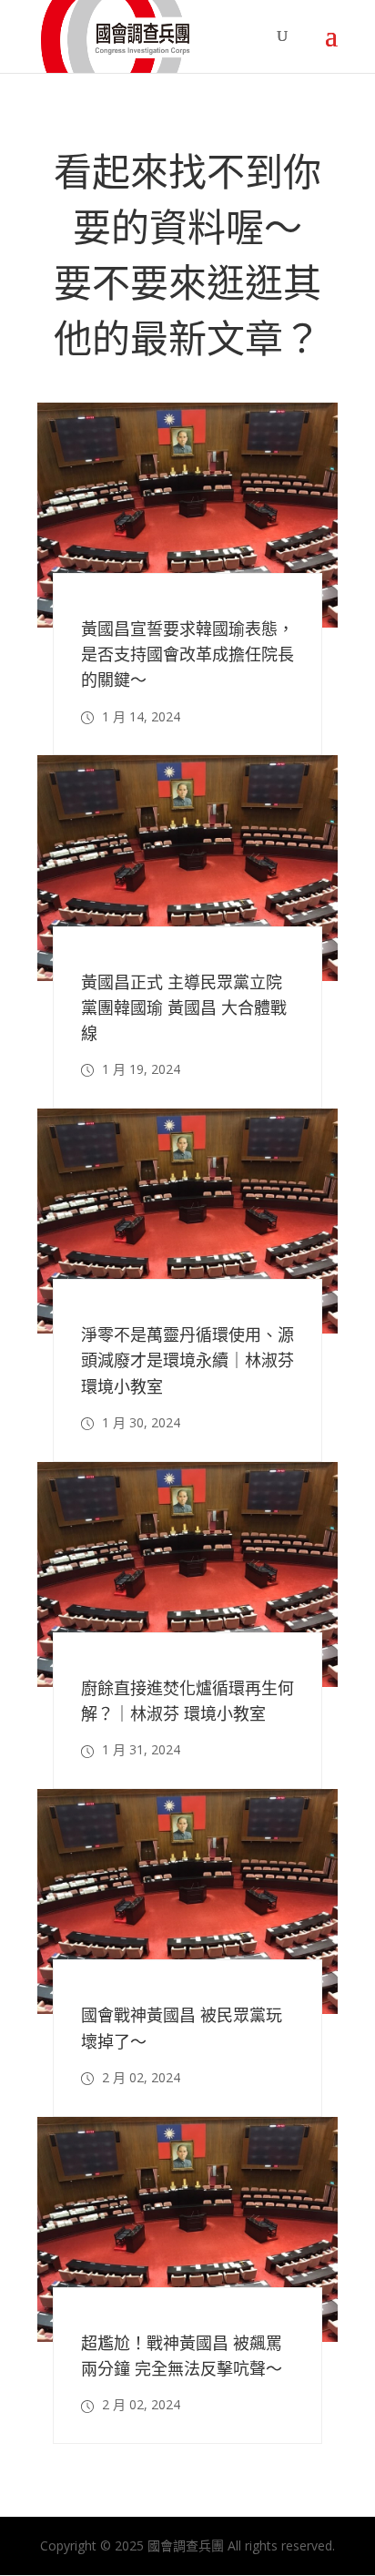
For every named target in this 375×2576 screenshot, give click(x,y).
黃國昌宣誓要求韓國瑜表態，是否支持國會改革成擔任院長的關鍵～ (187, 654)
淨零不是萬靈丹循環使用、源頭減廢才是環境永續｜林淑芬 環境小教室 (187, 1360)
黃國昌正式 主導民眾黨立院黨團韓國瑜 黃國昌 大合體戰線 (184, 1007)
